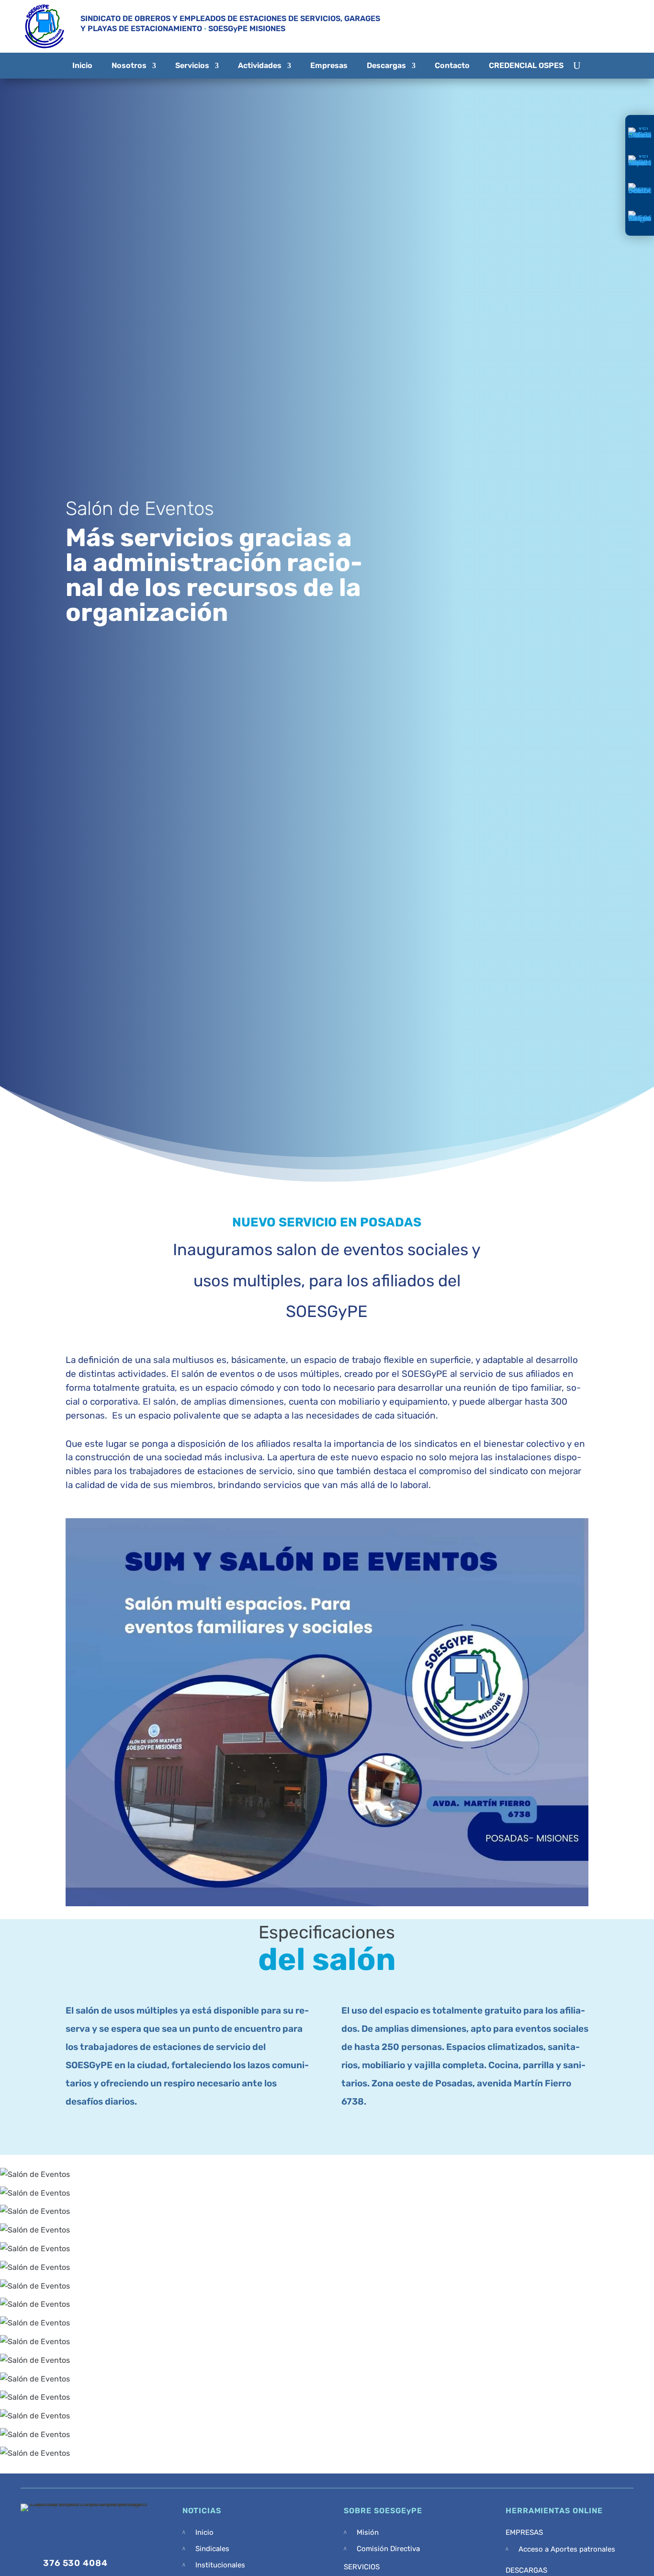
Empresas (329, 65)
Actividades (260, 65)
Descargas (386, 65)
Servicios (192, 65)
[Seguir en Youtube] (584, 26)
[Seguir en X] (553, 26)
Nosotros (129, 65)
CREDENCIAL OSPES (526, 65)
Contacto (452, 65)
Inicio (82, 65)
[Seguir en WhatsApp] (618, 26)
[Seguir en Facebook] (526, 26)
